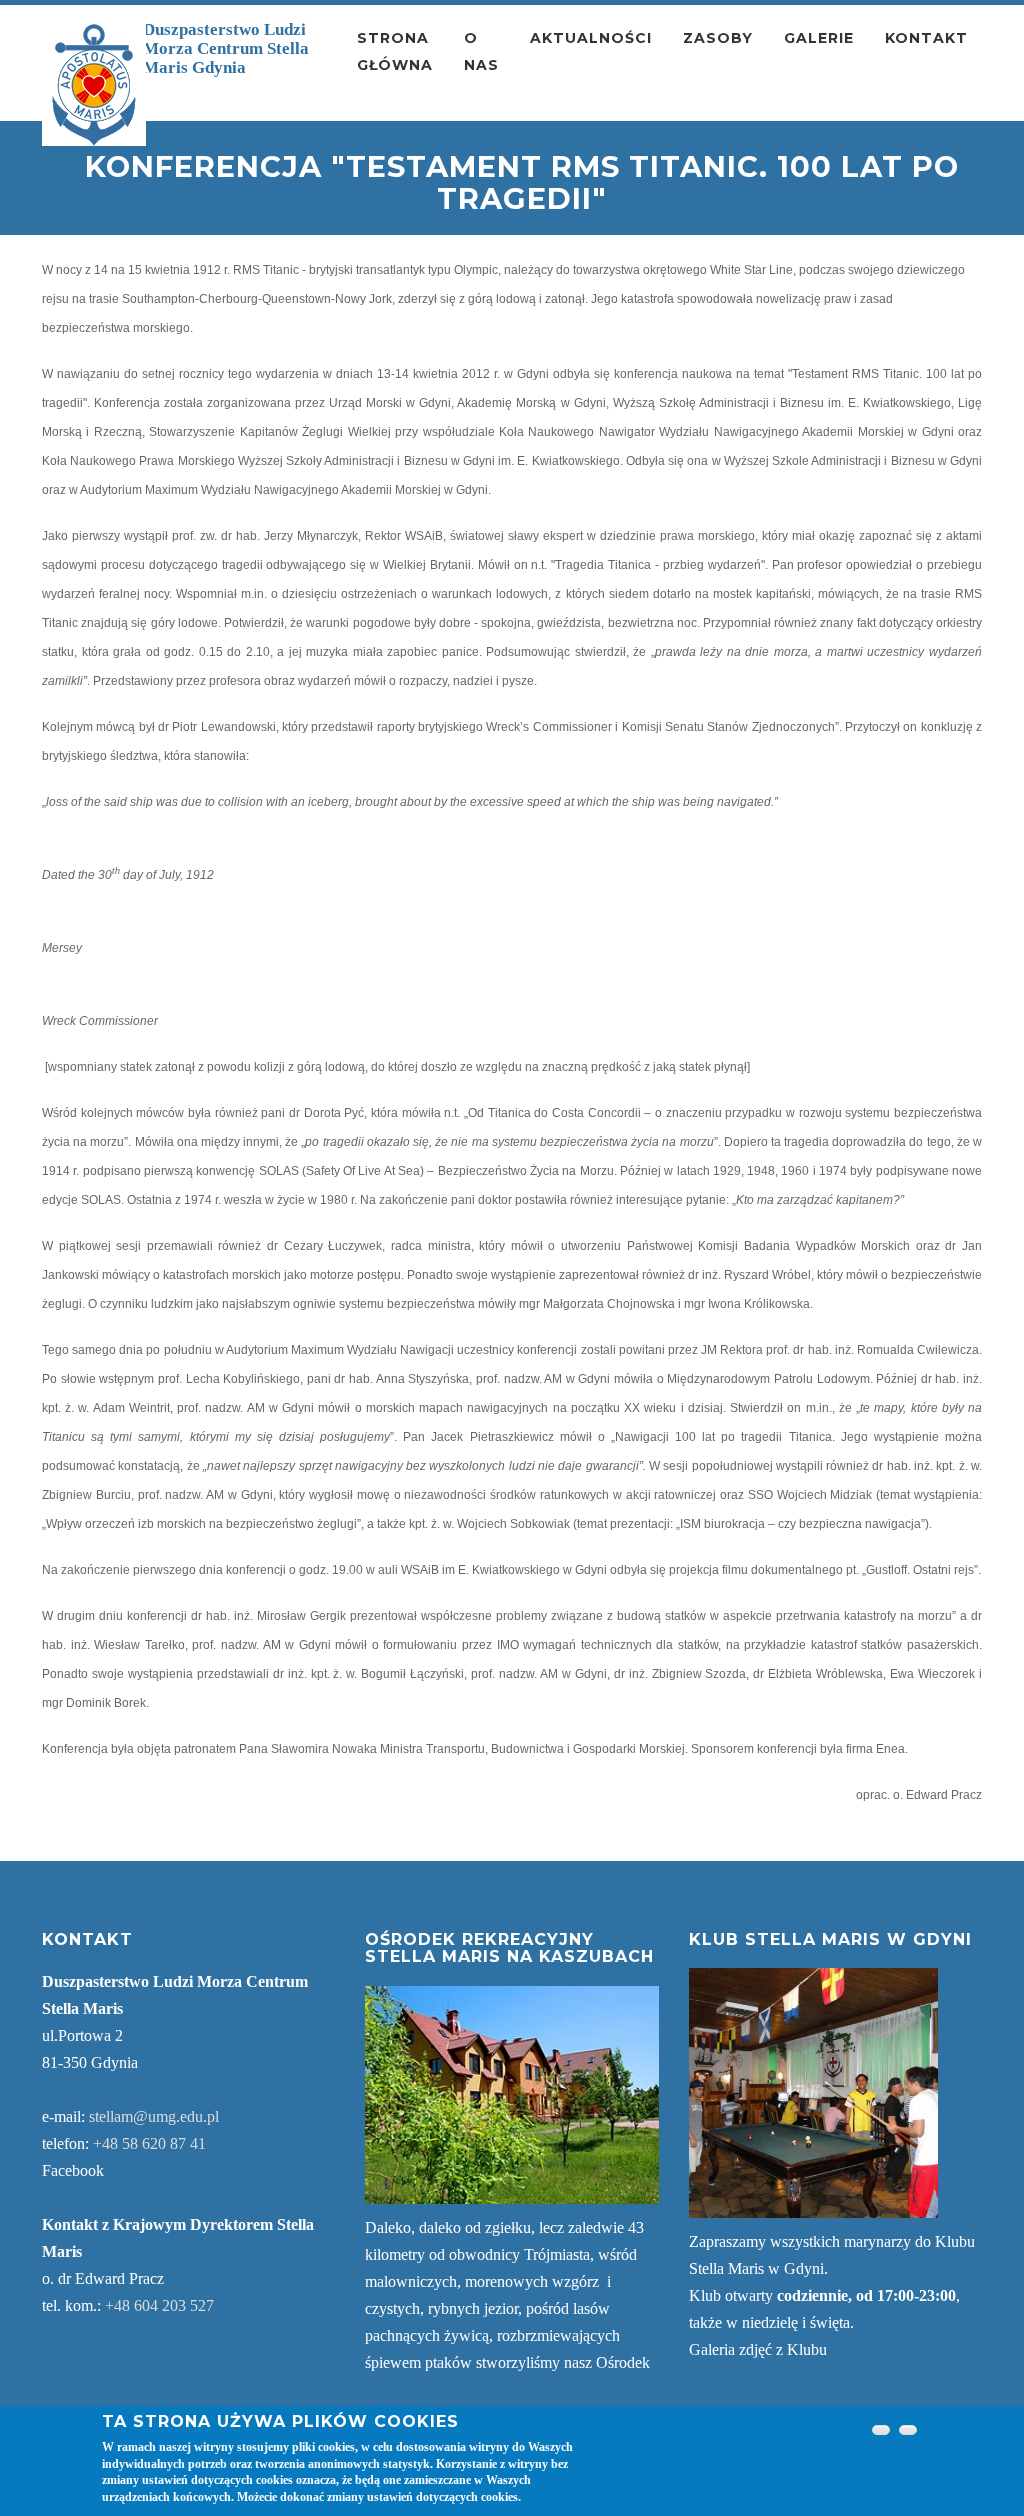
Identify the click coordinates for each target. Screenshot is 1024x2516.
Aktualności (591, 38)
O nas (481, 51)
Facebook (73, 2170)
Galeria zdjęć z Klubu (758, 2349)
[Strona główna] (94, 85)
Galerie (819, 38)
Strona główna (395, 51)
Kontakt (926, 38)
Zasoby (718, 38)
